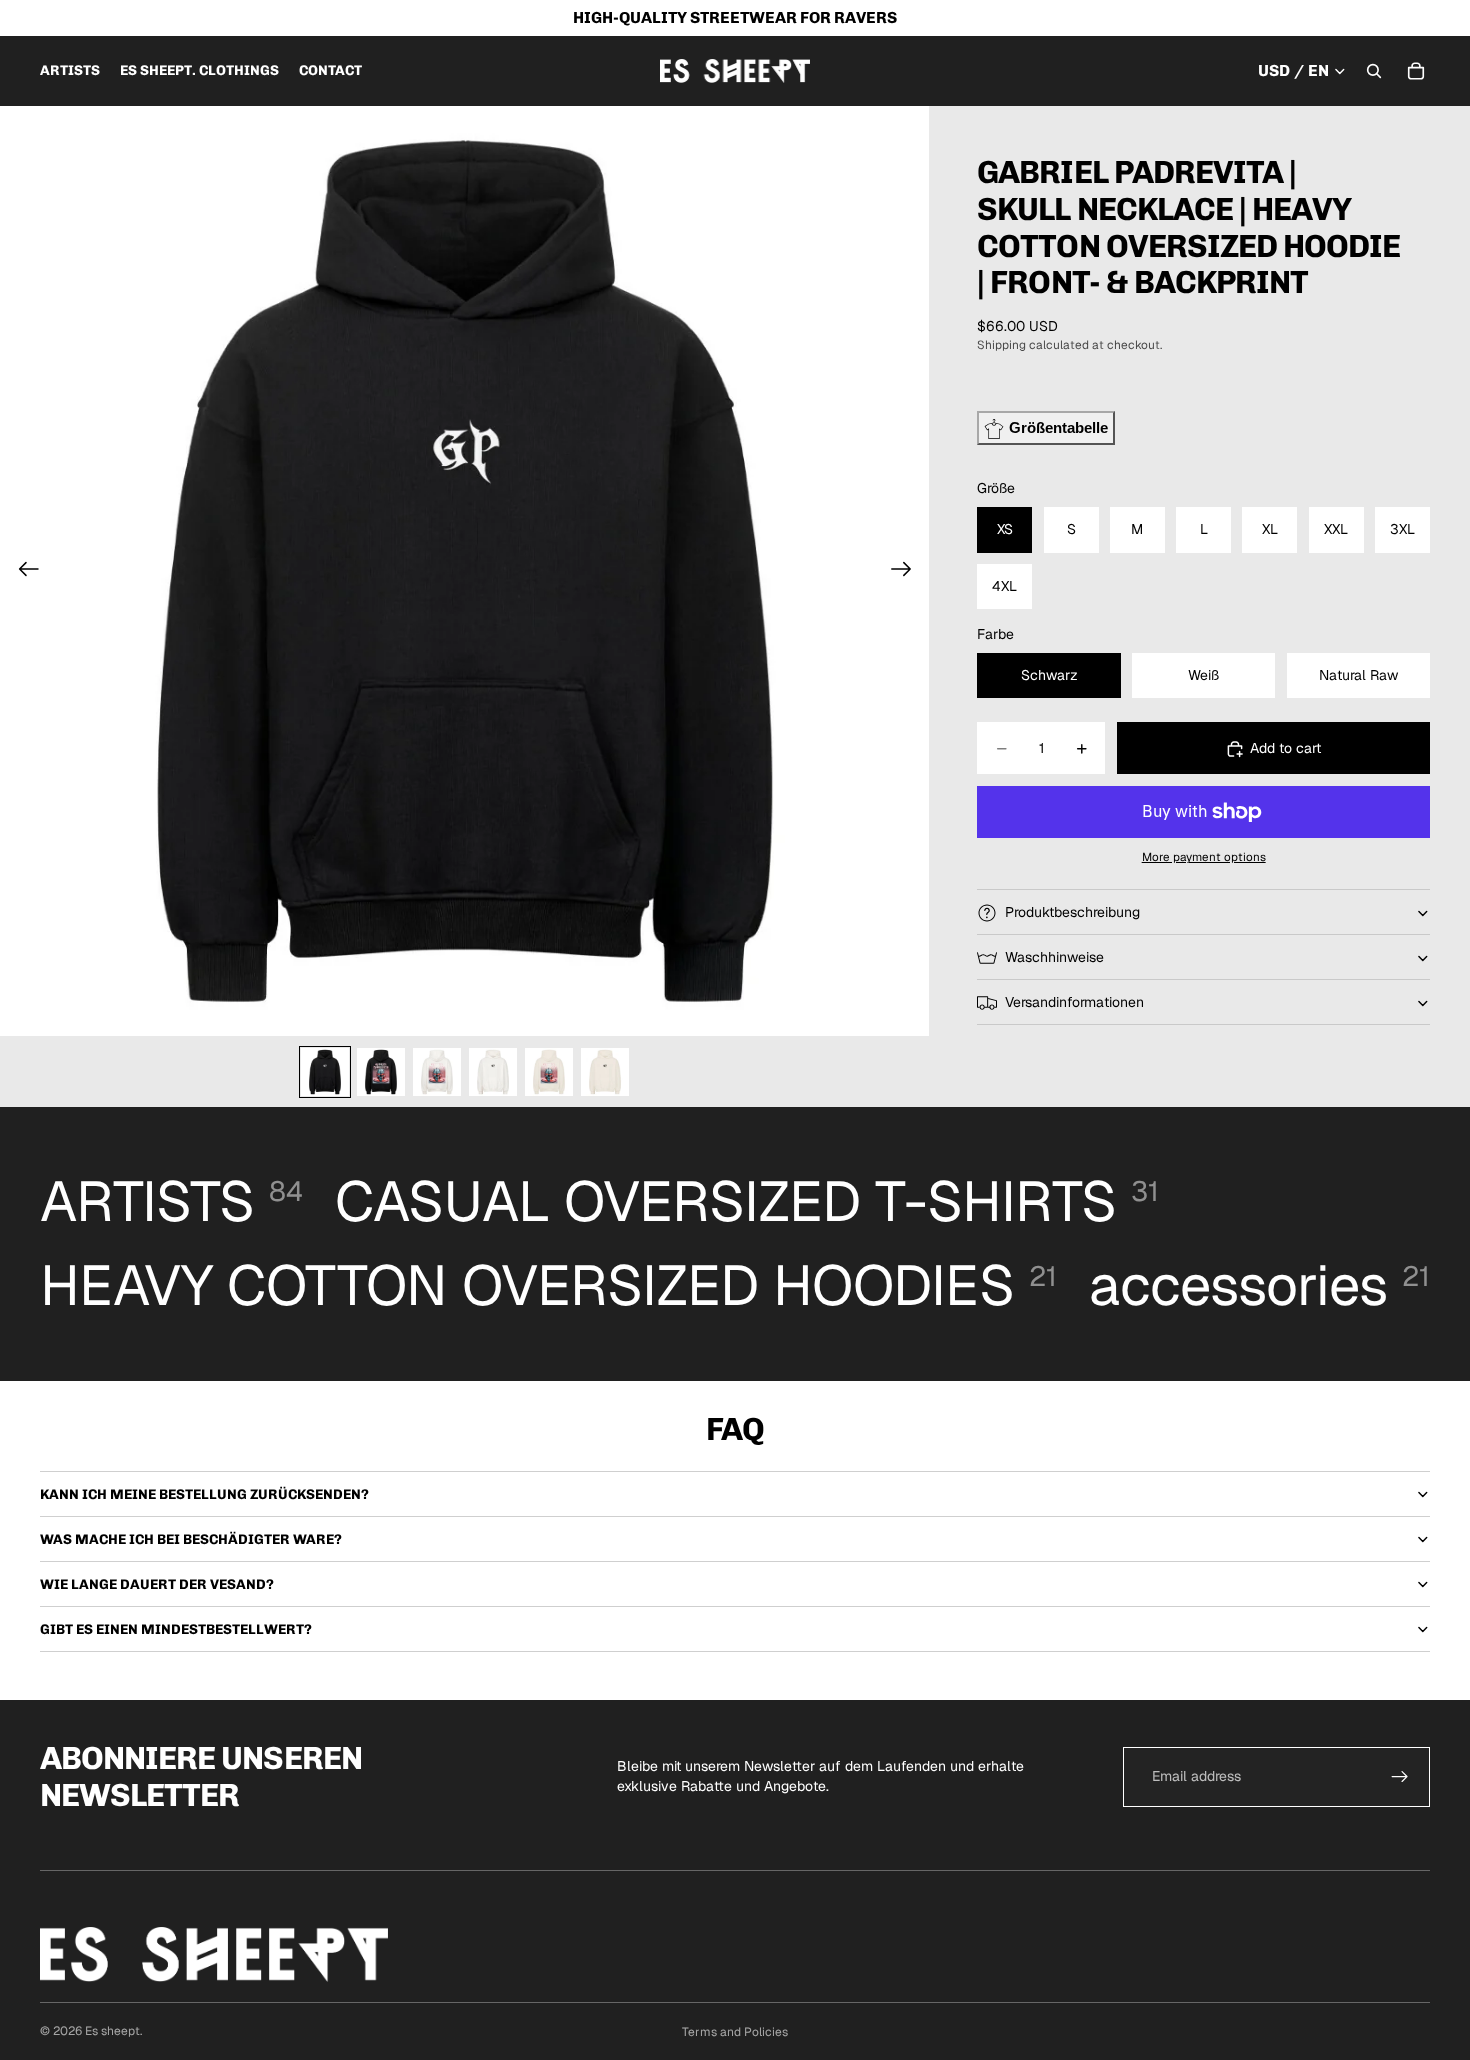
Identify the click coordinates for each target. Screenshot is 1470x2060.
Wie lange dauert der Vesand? (157, 1584)
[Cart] (1416, 71)
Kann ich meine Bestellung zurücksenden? (204, 1494)
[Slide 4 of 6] (493, 1072)
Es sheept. (113, 2031)
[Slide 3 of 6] (437, 1072)
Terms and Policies (735, 2032)
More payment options (1204, 857)
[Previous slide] (22, 571)
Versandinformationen (1074, 1002)
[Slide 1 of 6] (325, 1072)
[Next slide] (907, 571)
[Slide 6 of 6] (605, 1072)
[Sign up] (1400, 1777)
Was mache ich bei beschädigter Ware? (191, 1539)
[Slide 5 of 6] (549, 1072)
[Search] (1374, 71)
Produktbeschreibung (1072, 912)
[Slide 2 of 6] (381, 1072)
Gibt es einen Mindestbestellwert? (176, 1629)
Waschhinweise (1054, 957)
